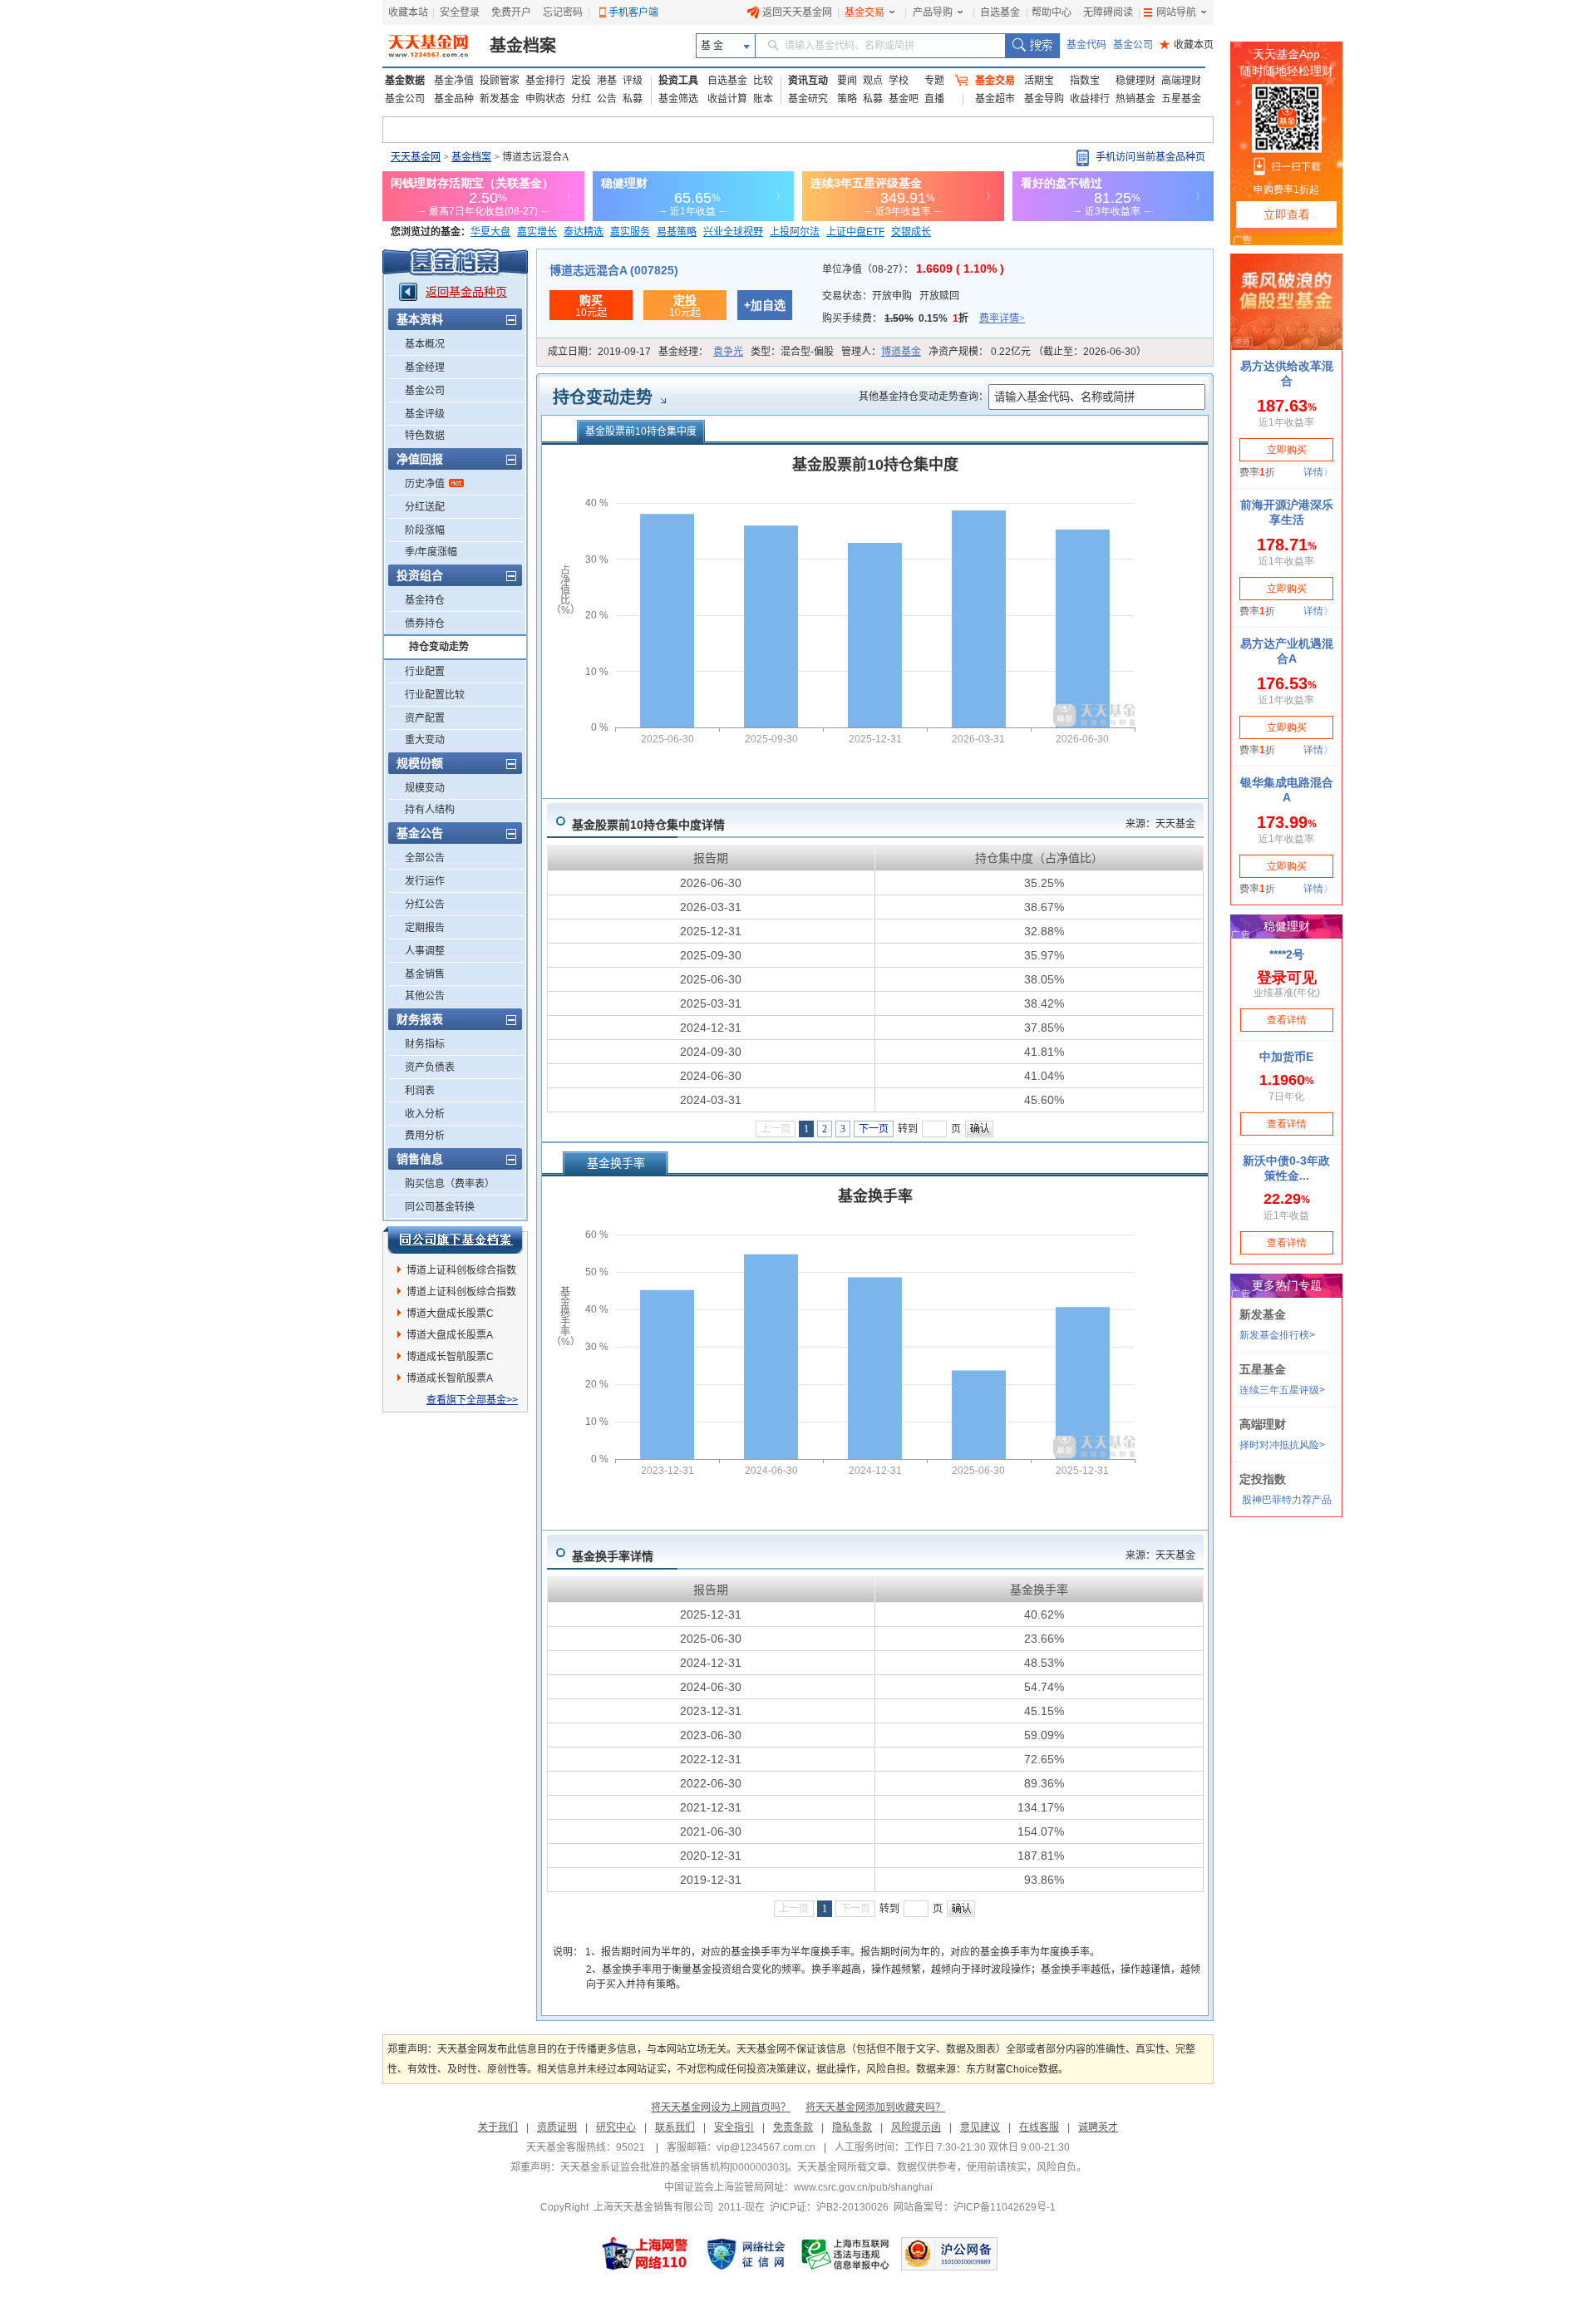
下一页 (874, 1129)
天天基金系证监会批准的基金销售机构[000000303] (674, 2167)
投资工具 (678, 81)
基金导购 (1044, 99)
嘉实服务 (630, 232)
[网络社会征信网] (746, 2254)
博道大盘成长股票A (450, 1335)
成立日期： (599, 352)
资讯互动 (808, 81)
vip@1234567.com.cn (766, 2147)
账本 (763, 99)
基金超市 (995, 99)
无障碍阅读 (1108, 12)
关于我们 (498, 2127)
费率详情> (1002, 318)
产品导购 (933, 12)
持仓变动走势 (439, 647)
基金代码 (1086, 45)
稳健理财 (1135, 81)
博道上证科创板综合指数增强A (461, 1273)
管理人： (881, 352)
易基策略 (677, 232)
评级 (633, 81)
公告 (607, 99)
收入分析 (425, 1114)
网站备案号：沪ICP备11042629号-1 (975, 2207)
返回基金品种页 (466, 292)
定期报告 (425, 928)
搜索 (1032, 46)
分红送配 (425, 507)
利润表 (420, 1091)
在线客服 (1039, 2127)
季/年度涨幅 (431, 552)
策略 (847, 99)
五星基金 (1181, 99)
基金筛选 (678, 99)
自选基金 (1000, 12)
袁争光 (728, 352)
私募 (633, 99)
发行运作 (425, 881)
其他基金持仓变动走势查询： (924, 397)
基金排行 (545, 81)
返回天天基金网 (797, 12)
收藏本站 (408, 12)
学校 (899, 81)
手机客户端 (633, 12)
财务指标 (425, 1044)
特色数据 (425, 436)
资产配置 (425, 718)
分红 (581, 99)
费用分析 (425, 1136)
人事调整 (425, 951)
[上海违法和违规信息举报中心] (846, 2254)
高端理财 (1181, 81)
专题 (934, 81)
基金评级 (425, 414)
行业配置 (425, 672)
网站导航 (1176, 12)
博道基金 (901, 352)
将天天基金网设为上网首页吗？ (721, 2107)
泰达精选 (584, 232)
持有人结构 (430, 810)
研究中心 (616, 2127)
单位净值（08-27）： (913, 269)
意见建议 (980, 2127)
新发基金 (500, 99)
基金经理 (425, 367)
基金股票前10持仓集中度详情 (648, 825)
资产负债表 (430, 1067)
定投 (581, 81)
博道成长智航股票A (450, 1378)
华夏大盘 (490, 232)
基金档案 (523, 46)
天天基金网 (416, 157)
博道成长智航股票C (450, 1357)
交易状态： (891, 296)
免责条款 (793, 2127)
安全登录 (460, 12)
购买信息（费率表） (450, 1184)
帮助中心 (1052, 12)
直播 (934, 99)
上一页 (776, 1129)
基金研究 (808, 99)
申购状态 (545, 99)
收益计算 (727, 99)
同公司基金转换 (440, 1207)
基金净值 (454, 81)
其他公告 (425, 996)
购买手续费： (924, 318)
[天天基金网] (430, 46)
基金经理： (701, 352)
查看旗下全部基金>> (472, 1400)
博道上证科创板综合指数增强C (461, 1294)
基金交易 (864, 12)
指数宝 (1085, 81)
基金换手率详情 (613, 1556)
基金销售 (425, 974)
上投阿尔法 (795, 232)
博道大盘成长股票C (450, 1314)
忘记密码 (563, 12)
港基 (607, 81)
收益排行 (1090, 99)
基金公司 (1133, 45)
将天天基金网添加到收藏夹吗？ (875, 2107)
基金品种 (454, 99)
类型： (792, 352)
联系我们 (675, 2127)
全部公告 (425, 858)
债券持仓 (425, 624)
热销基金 (1135, 99)
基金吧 (904, 99)
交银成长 (911, 232)
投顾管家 (500, 81)
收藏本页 (1187, 45)
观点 (873, 81)
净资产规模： (1037, 352)
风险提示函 (916, 2127)
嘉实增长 (537, 232)
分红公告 (425, 905)
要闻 (847, 81)
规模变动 (425, 788)
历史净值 (425, 484)
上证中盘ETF (855, 232)
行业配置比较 (435, 695)
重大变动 (425, 740)
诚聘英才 (1098, 2127)
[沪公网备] (949, 2254)
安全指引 (734, 2127)
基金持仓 (425, 600)
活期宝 (1039, 81)
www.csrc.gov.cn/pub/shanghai (863, 2187)
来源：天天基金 (1160, 824)
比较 (763, 81)
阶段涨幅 (425, 530)
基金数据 (405, 81)
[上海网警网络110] (645, 2254)
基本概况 (425, 344)
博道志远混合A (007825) (614, 270)
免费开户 (511, 12)
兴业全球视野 (733, 232)
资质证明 (557, 2127)
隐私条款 (852, 2127)
